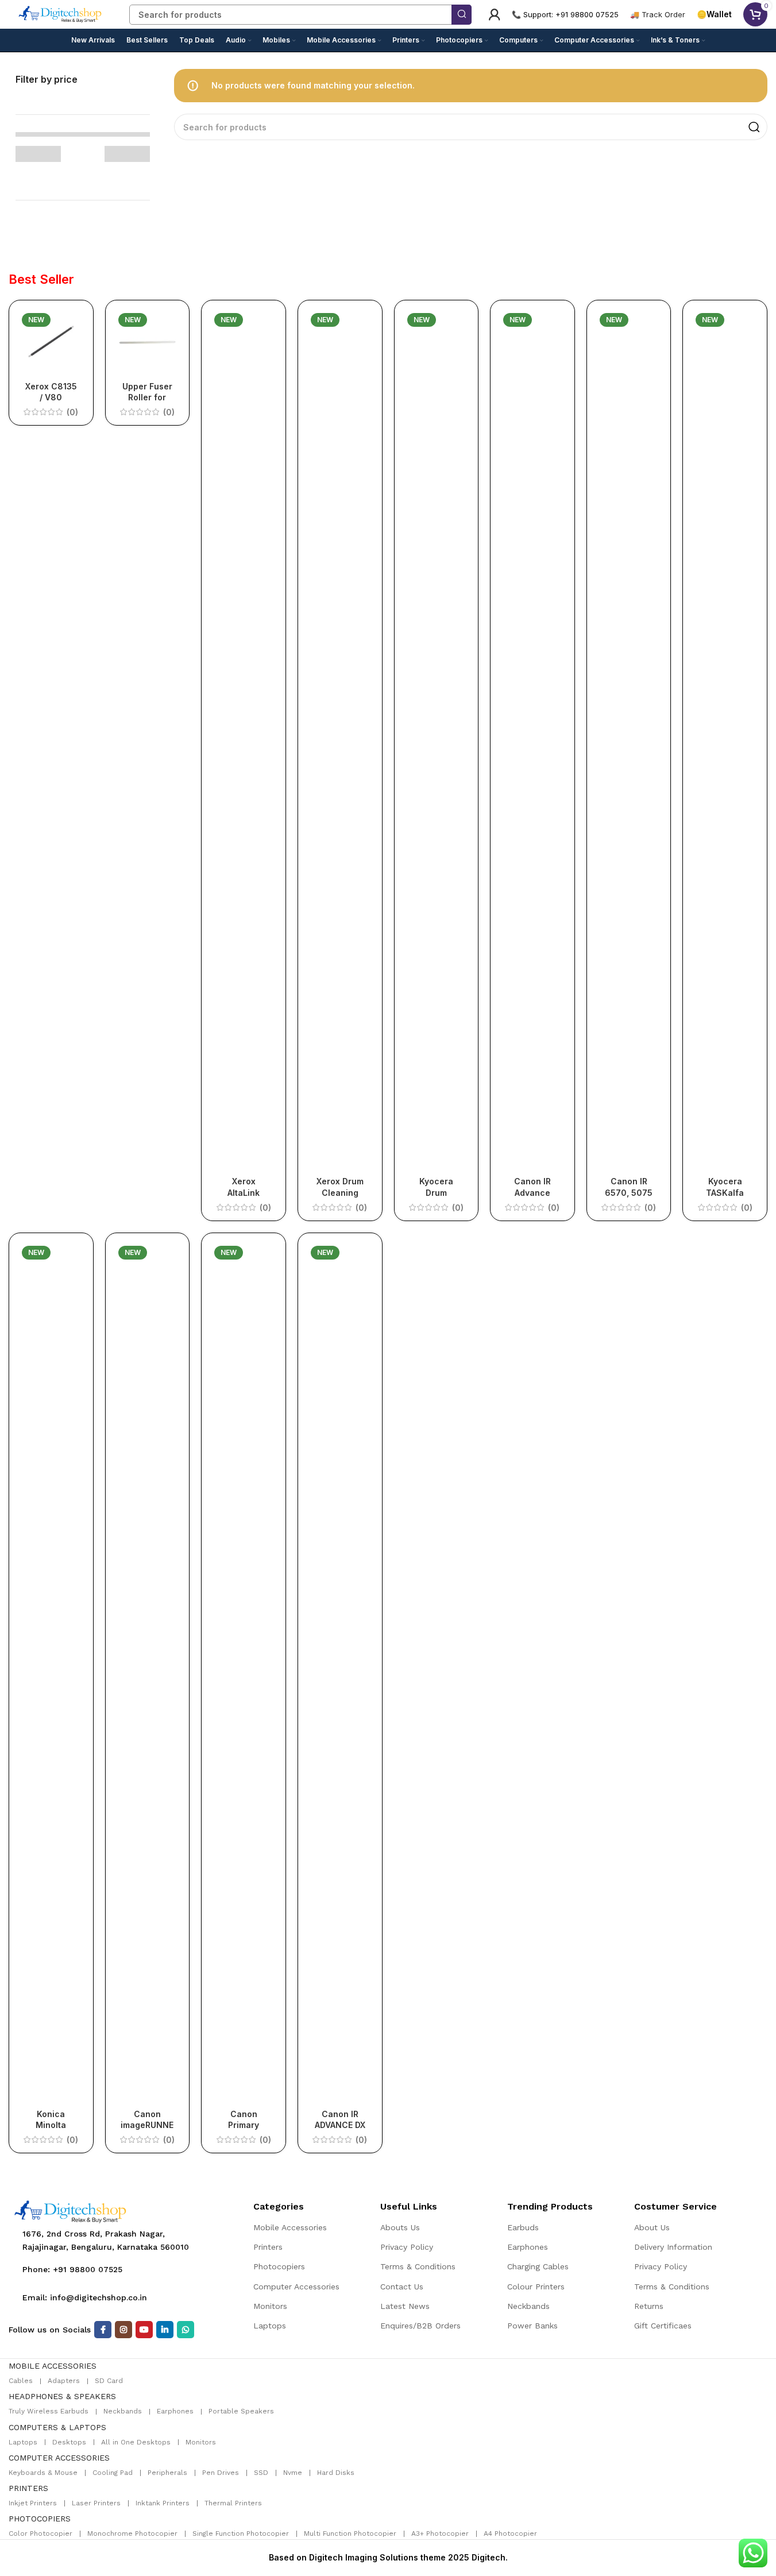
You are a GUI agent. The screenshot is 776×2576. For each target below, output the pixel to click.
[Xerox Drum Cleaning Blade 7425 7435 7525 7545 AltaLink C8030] (340, 740)
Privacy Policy (407, 2247)
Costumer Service (675, 2206)
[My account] (495, 14)
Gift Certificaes (663, 2326)
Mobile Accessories (290, 2227)
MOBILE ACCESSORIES (53, 2366)
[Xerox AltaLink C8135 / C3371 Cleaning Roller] (244, 740)
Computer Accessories (296, 2287)
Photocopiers (279, 2266)
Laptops (270, 2326)
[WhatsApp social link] (186, 2330)
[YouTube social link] (144, 2330)
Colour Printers (536, 2287)
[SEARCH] (462, 15)
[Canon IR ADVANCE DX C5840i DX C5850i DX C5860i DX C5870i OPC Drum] (340, 1673)
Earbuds (523, 2227)
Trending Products (550, 2206)
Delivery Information (673, 2247)
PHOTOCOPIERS (40, 2519)
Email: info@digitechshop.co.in (85, 2297)
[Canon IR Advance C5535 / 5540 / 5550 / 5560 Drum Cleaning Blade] (532, 740)
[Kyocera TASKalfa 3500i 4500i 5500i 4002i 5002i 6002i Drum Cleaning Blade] (725, 740)
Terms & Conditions (418, 2266)
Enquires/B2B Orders (420, 2326)
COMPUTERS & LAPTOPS (57, 2427)
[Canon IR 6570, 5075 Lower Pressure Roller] (629, 740)
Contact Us (402, 2287)
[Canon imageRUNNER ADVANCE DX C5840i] (148, 1673)
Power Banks (532, 2326)
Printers (268, 2247)
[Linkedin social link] (165, 2330)
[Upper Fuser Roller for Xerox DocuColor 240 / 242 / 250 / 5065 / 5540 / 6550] (148, 342)
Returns (649, 2306)
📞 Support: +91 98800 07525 (565, 14)
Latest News (405, 2306)
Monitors (270, 2306)
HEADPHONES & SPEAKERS (62, 2396)
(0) (72, 412)
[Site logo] (60, 13)
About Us (652, 2227)
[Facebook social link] (103, 2330)
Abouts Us (400, 2227)
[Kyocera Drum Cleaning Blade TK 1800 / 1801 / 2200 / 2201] (437, 740)
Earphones (528, 2247)
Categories (279, 2206)
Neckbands (528, 2306)
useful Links (409, 2206)
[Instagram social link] (123, 2330)
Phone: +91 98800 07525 (72, 2269)
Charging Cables (538, 2266)
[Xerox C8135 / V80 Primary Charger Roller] (51, 342)
